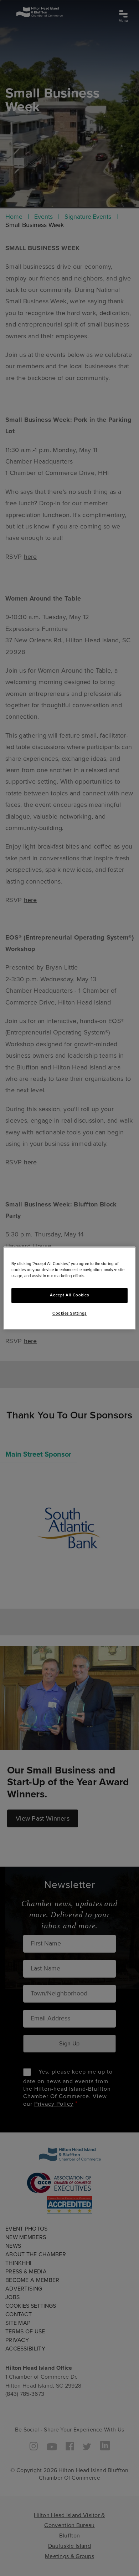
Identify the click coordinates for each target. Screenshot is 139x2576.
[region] (70, 1288)
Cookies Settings (69, 1313)
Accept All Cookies (69, 1295)
